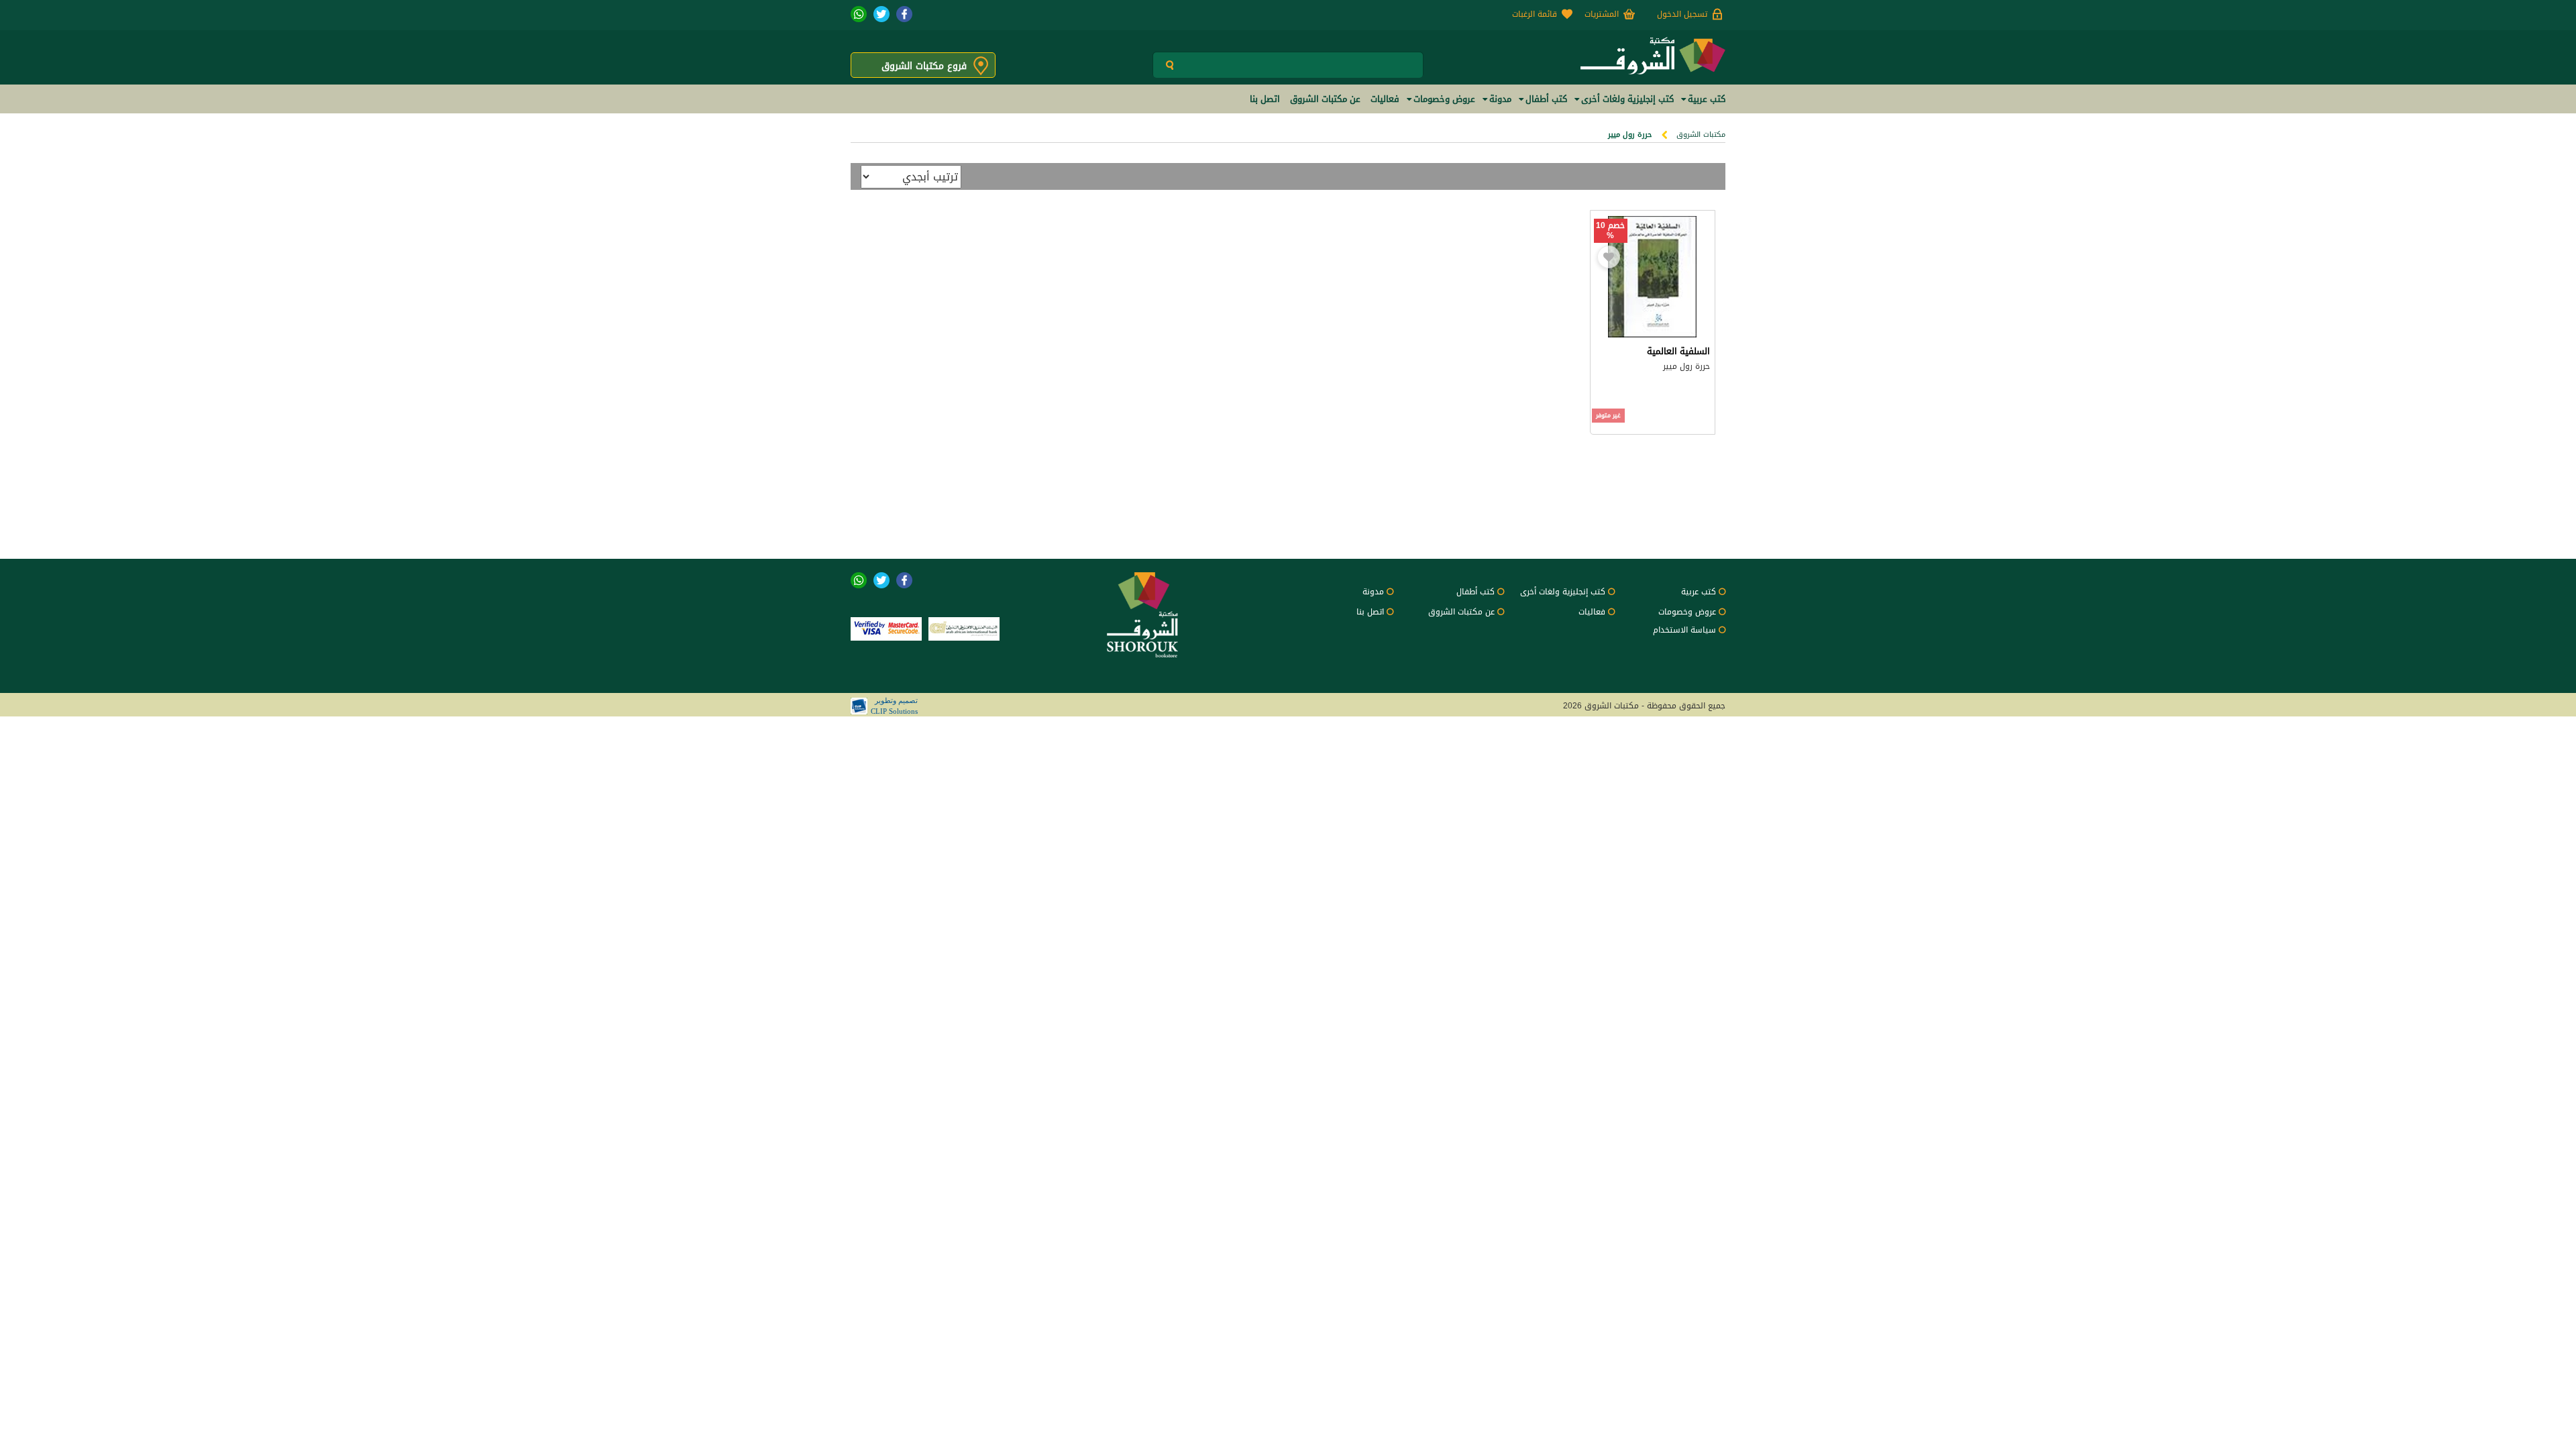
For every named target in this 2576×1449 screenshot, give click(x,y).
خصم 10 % (1610, 231)
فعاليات (1592, 612)
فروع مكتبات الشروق (924, 66)
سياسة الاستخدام (1684, 630)
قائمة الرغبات (1535, 14)
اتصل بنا (1370, 612)
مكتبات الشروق (1701, 135)
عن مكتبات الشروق (1461, 612)
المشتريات (1602, 14)
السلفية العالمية (1678, 351)
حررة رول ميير (1686, 366)
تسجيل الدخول (1682, 14)
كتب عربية (1699, 592)
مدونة (1373, 592)
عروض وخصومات (1687, 612)
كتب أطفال (1475, 592)
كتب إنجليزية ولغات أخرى (1563, 592)
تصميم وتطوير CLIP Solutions (894, 706)
